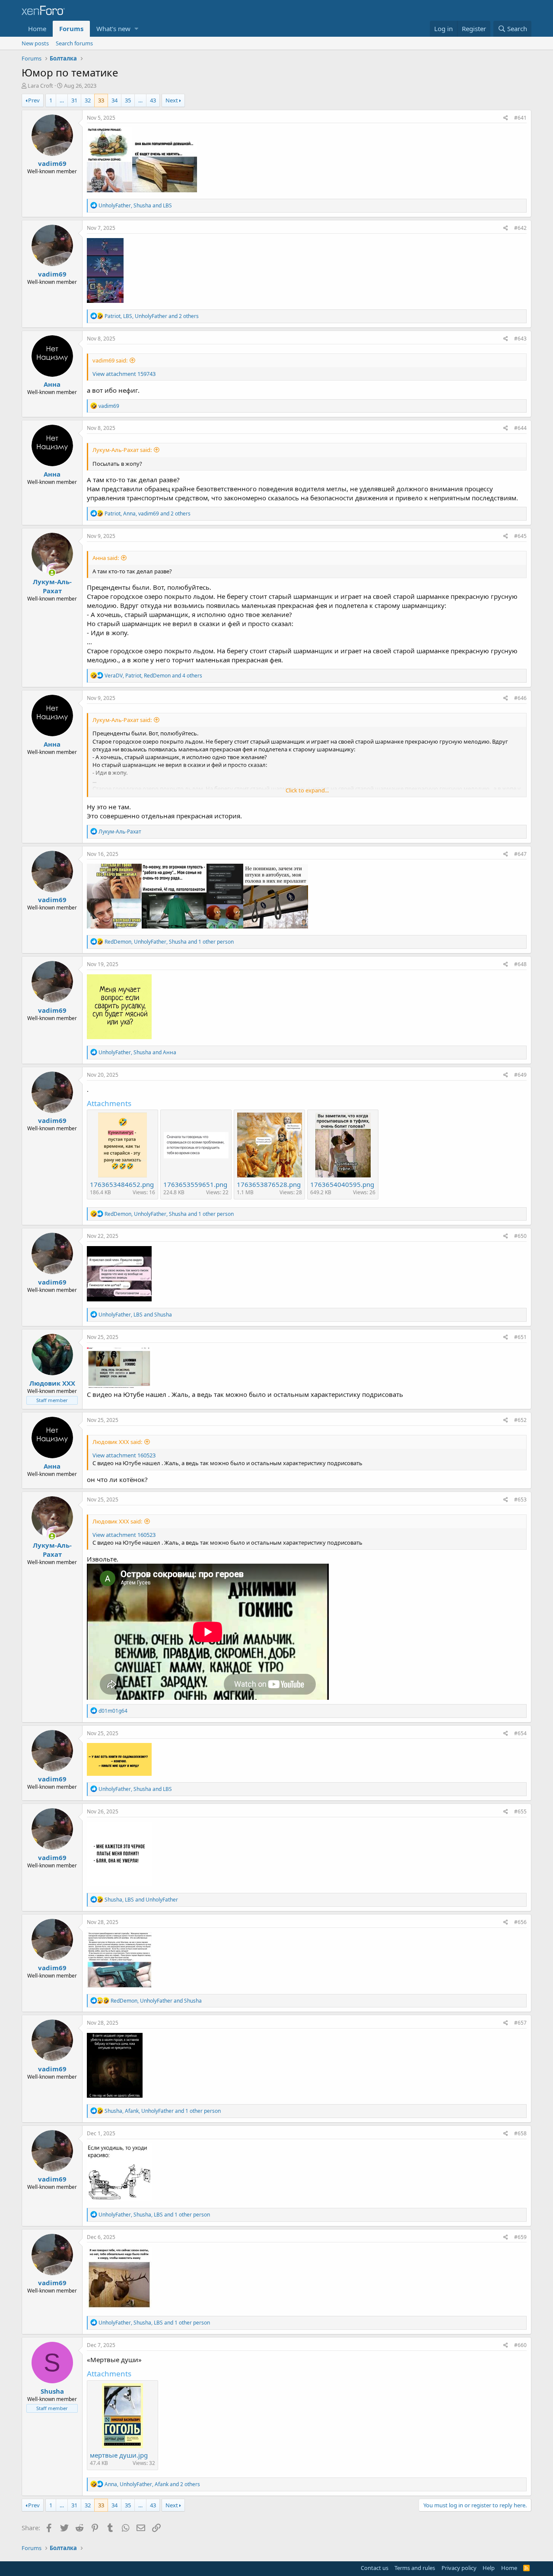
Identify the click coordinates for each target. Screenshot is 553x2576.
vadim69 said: (110, 360)
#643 (520, 339)
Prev (34, 100)
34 (114, 100)
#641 (520, 118)
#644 (520, 428)
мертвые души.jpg (119, 2455)
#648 (520, 964)
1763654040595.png (342, 1184)
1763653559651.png (195, 1184)
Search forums (74, 43)
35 (128, 100)
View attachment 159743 (124, 374)
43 (153, 100)
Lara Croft (40, 86)
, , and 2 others (152, 316)
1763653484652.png (122, 1184)
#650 (520, 1236)
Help (489, 2568)
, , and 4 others (153, 676)
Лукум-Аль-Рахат (52, 586)
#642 (520, 228)
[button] (136, 29)
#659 (520, 2237)
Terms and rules (415, 2568)
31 (74, 100)
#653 (520, 1499)
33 (101, 100)
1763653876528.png (269, 1184)
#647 (520, 854)
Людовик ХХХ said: (117, 1442)
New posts (35, 43)
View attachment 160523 (124, 1455)
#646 (520, 698)
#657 (520, 2023)
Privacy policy (459, 2568)
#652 (520, 1420)
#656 (520, 1922)
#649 (520, 1075)
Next (172, 100)
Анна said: (106, 558)
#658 (520, 2133)
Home (37, 29)
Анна (52, 384)
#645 (520, 536)
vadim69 (52, 163)
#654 (520, 1733)
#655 (520, 1811)
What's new (113, 29)
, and (135, 205)
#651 (520, 1337)
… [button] (62, 100)
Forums (71, 29)
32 (88, 100)
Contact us (375, 2568)
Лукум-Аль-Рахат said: (122, 450)
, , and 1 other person (169, 942)
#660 (520, 2345)
